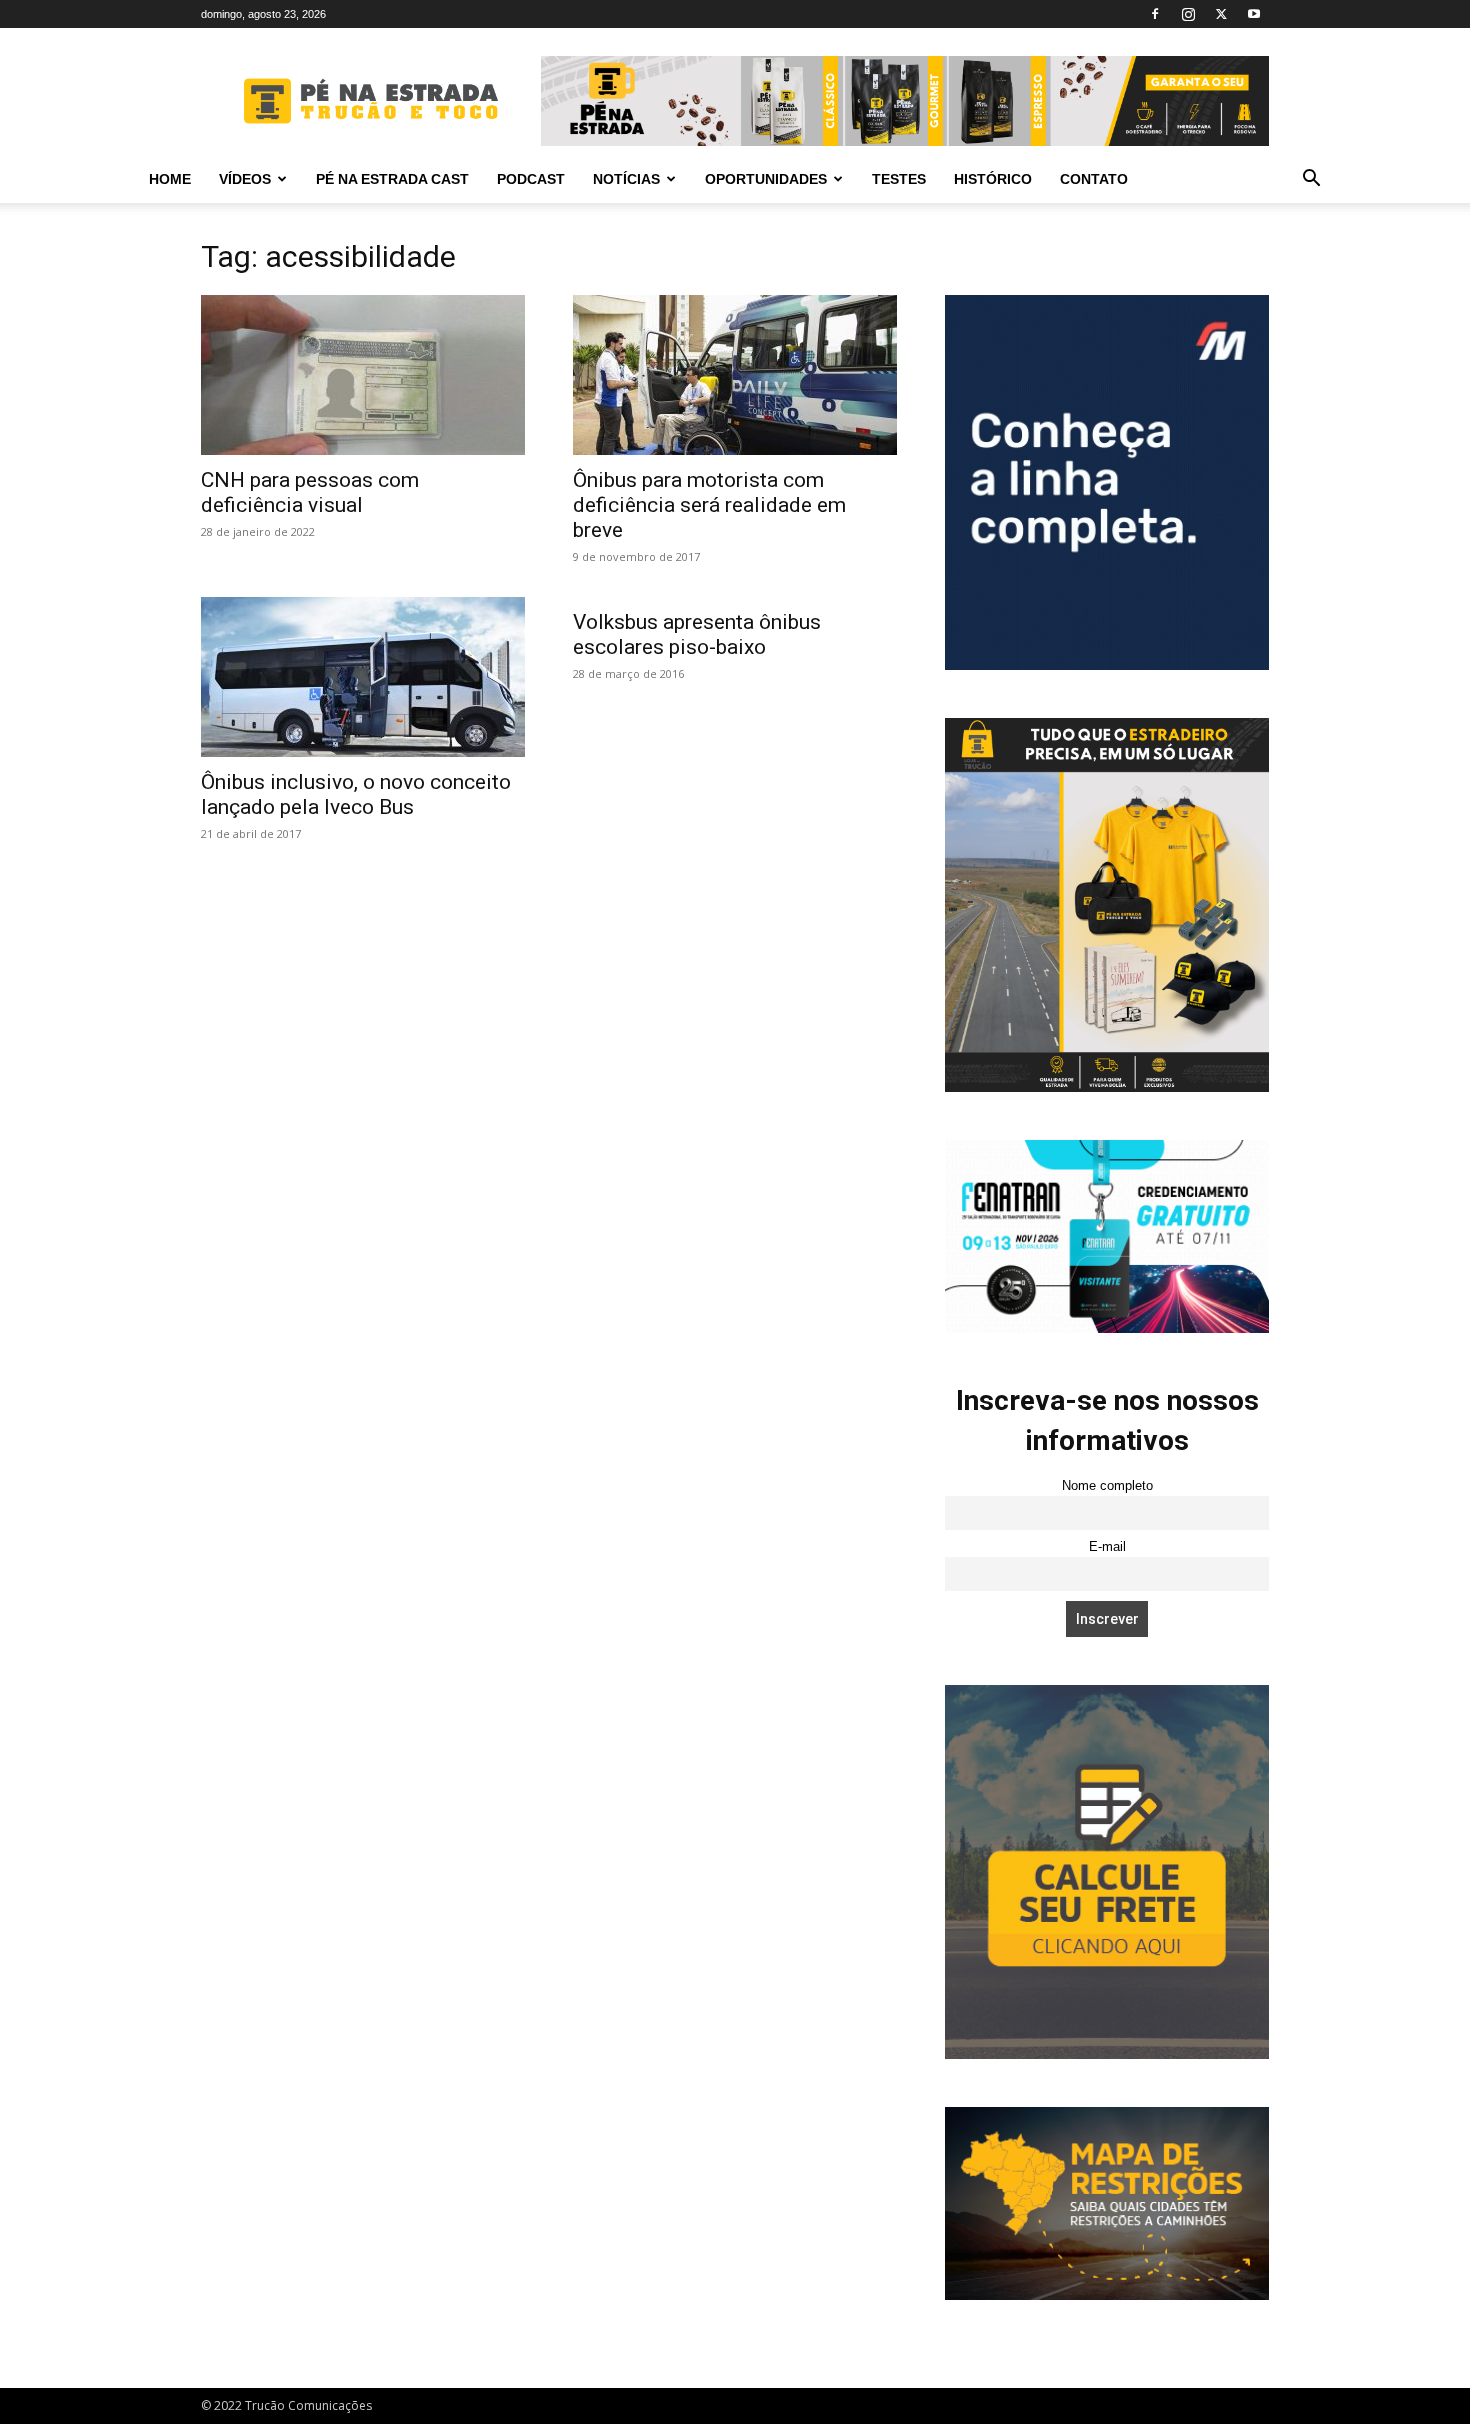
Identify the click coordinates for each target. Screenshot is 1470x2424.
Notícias (626, 179)
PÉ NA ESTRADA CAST (392, 179)
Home (170, 179)
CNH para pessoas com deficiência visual (310, 492)
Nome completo (1107, 1486)
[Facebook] (1155, 14)
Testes (899, 179)
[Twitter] (1221, 14)
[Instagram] (1188, 14)
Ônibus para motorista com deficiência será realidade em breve (709, 505)
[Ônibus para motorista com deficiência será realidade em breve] (735, 375)
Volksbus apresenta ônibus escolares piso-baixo (697, 634)
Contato (1094, 179)
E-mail (1107, 1547)
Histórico (993, 179)
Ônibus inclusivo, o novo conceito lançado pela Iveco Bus (356, 794)
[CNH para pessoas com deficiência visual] (363, 375)
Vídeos (245, 179)
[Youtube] (1254, 14)
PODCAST (531, 179)
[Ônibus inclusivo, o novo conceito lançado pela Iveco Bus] (363, 677)
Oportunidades (766, 179)
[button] (1311, 180)
